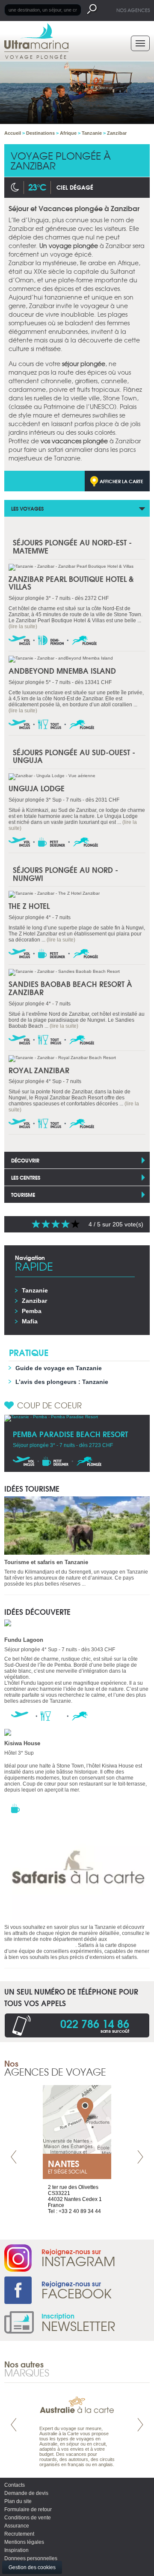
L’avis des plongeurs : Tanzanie (62, 1382)
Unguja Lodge (37, 788)
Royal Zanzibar (39, 1070)
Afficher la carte (121, 481)
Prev (14, 2157)
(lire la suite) (23, 627)
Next (140, 2157)
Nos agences (133, 10)
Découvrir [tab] (25, 1160)
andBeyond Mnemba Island (62, 670)
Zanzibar (34, 1301)
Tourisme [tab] (23, 1194)
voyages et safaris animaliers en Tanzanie (69, 1942)
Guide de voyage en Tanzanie (59, 1368)
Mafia (30, 1321)
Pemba (32, 1311)
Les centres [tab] (26, 1177)
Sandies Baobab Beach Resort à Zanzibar (70, 988)
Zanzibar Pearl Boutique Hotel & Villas (71, 583)
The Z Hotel (29, 906)
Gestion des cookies (32, 2567)
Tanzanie (35, 1290)
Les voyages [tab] (27, 508)
